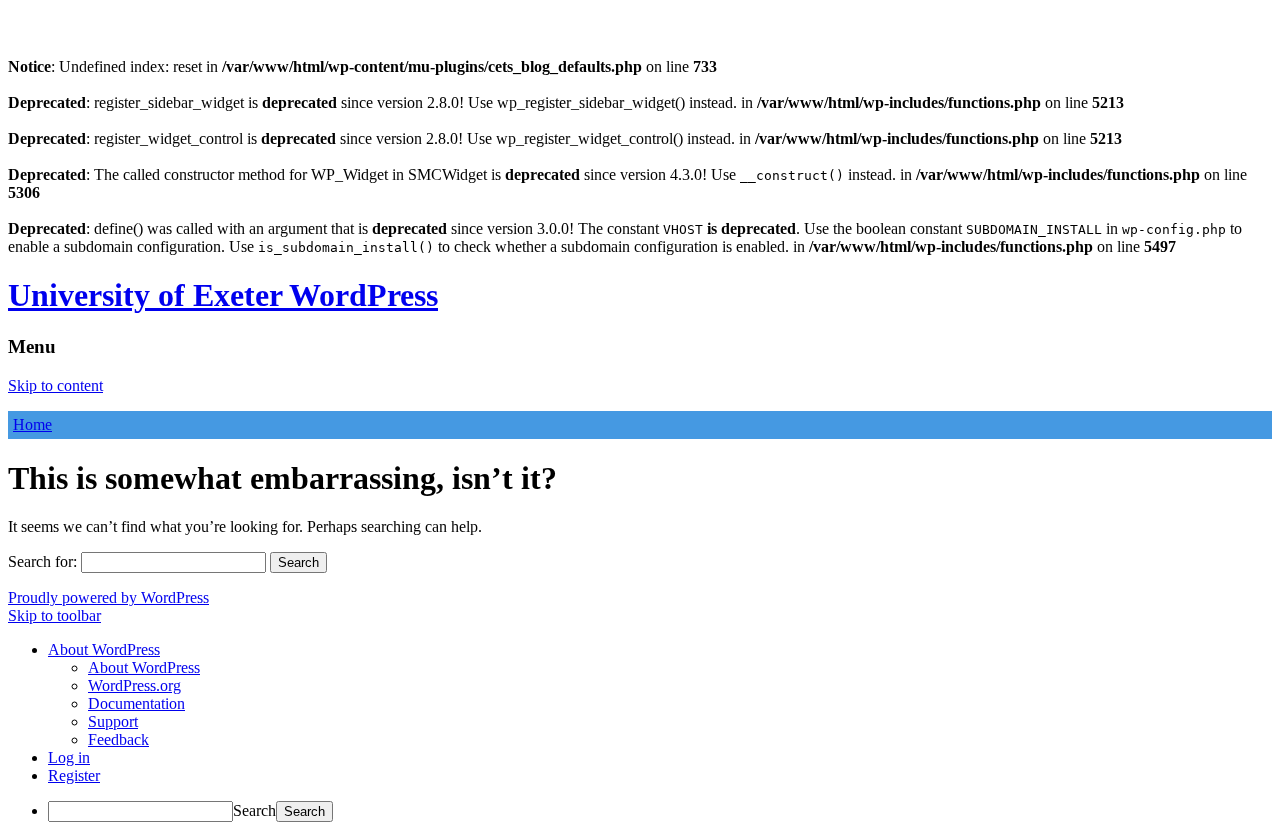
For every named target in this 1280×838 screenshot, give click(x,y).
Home (32, 424)
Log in (69, 757)
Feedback (118, 739)
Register (74, 775)
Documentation (136, 703)
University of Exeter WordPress (223, 295)
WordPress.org (134, 685)
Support (113, 721)
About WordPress (144, 667)
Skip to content (55, 385)
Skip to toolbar (54, 615)
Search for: (42, 561)
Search (254, 810)
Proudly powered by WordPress (108, 597)
